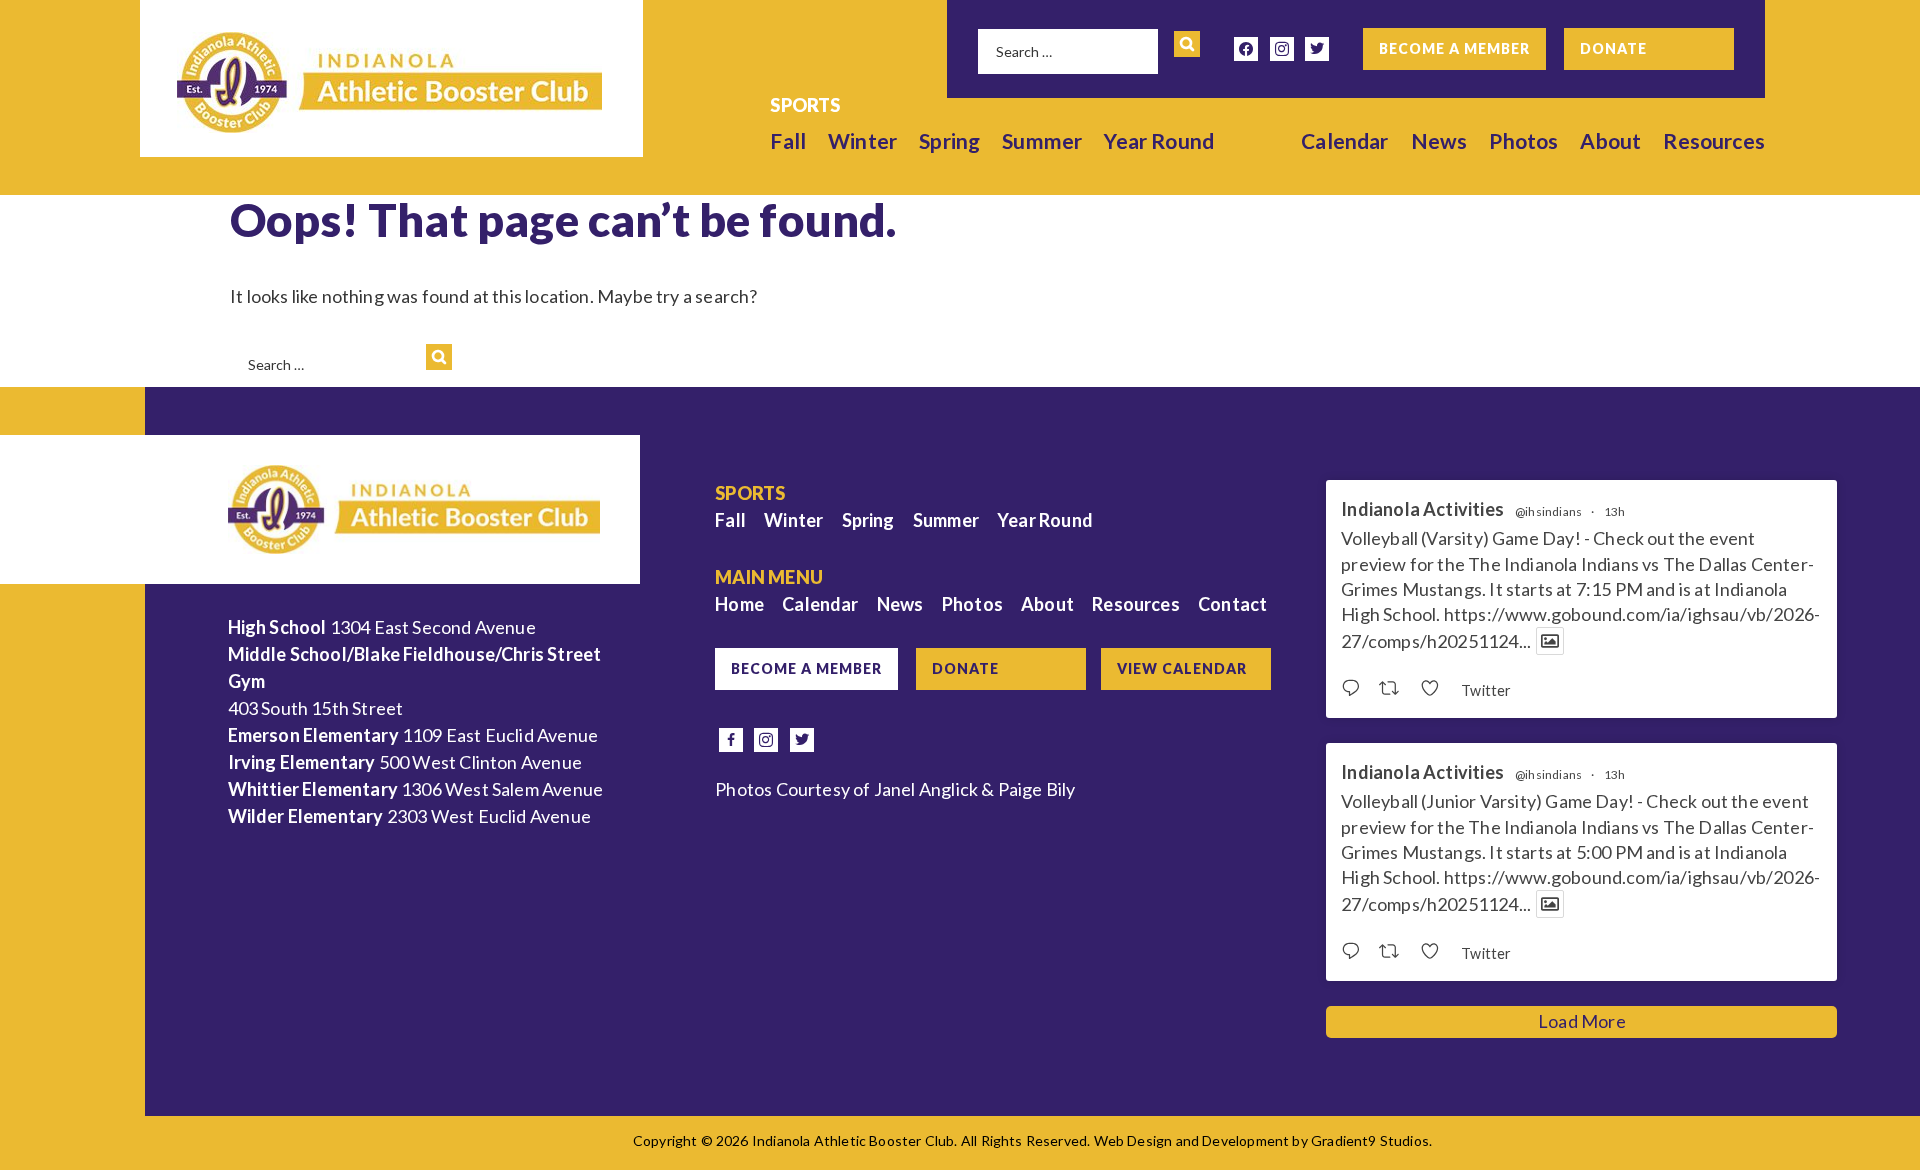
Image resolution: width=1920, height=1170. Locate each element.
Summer (1042, 140)
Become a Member (1454, 48)
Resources (1714, 140)
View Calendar (1182, 668)
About (1610, 140)
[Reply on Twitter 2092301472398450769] (1355, 689)
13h (1615, 511)
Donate (1613, 48)
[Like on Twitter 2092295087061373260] (1435, 952)
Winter (862, 140)
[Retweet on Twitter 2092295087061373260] (1394, 952)
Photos (1523, 140)
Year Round (1159, 140)
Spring (949, 140)
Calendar (1344, 140)
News (1439, 140)
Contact (1232, 604)
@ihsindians (1548, 512)
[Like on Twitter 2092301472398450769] (1435, 689)
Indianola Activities (1422, 509)
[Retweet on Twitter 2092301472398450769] (1394, 689)
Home (739, 604)
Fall (788, 140)
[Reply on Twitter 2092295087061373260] (1355, 952)
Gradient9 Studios (1370, 1140)
